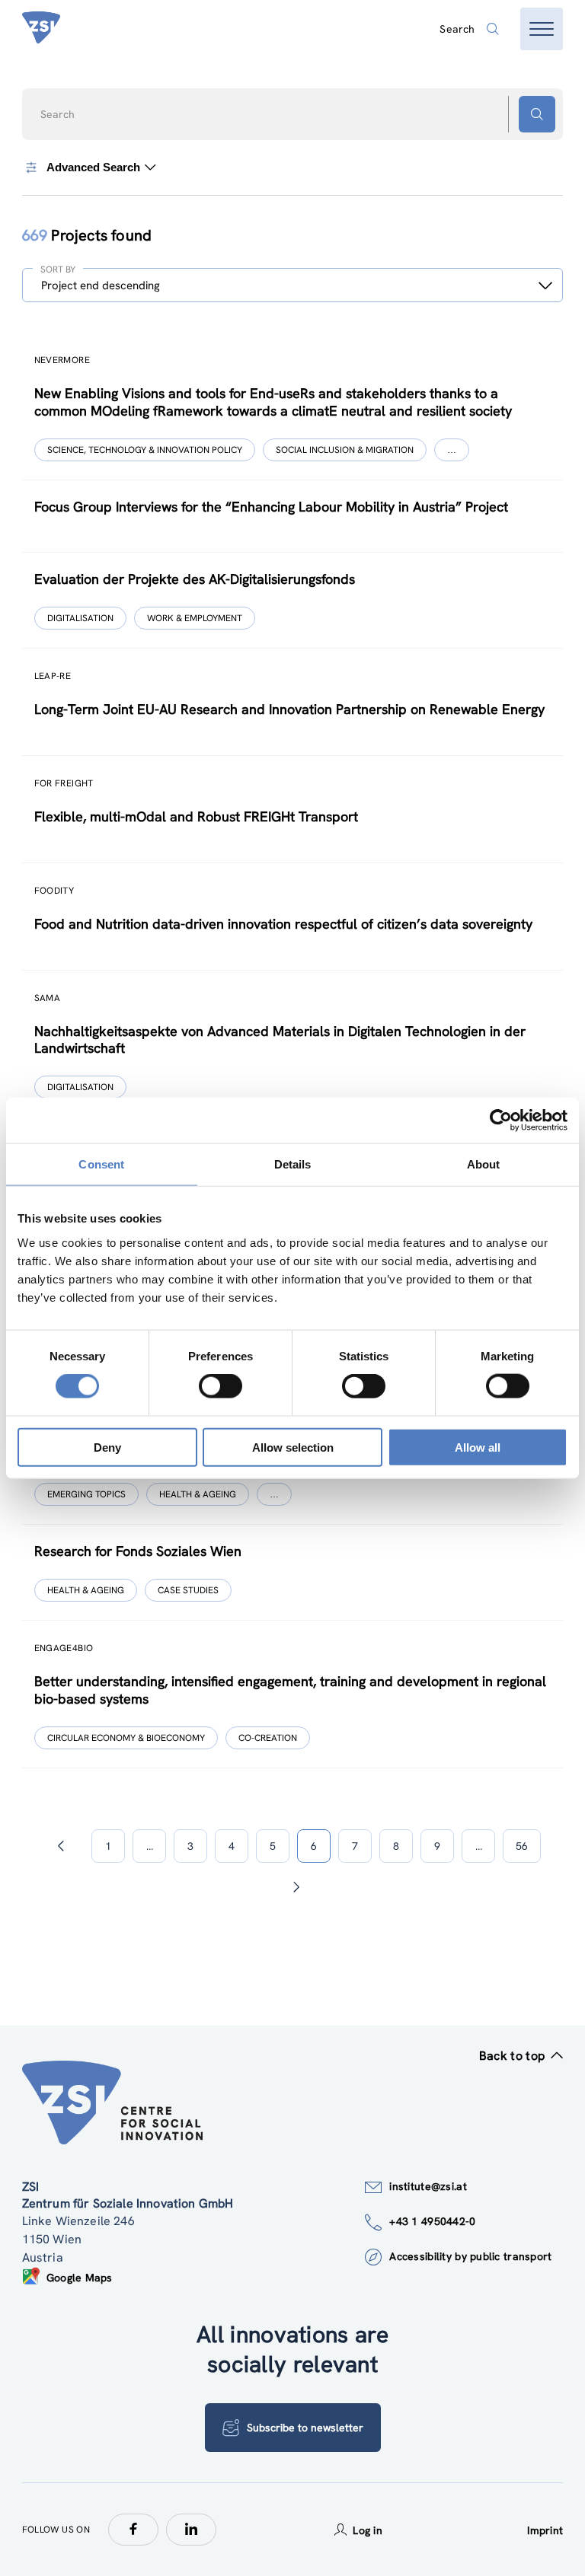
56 (522, 1846)
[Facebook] (133, 2530)
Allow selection (293, 1447)
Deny (107, 1447)
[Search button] (537, 114)
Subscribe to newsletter (305, 2428)
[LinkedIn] (191, 2530)
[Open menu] (542, 29)
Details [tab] (293, 1164)
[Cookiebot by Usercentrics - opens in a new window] (501, 1121)
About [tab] (484, 1164)
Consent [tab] (101, 1164)
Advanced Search (93, 167)
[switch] (221, 1386)
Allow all (478, 1447)
